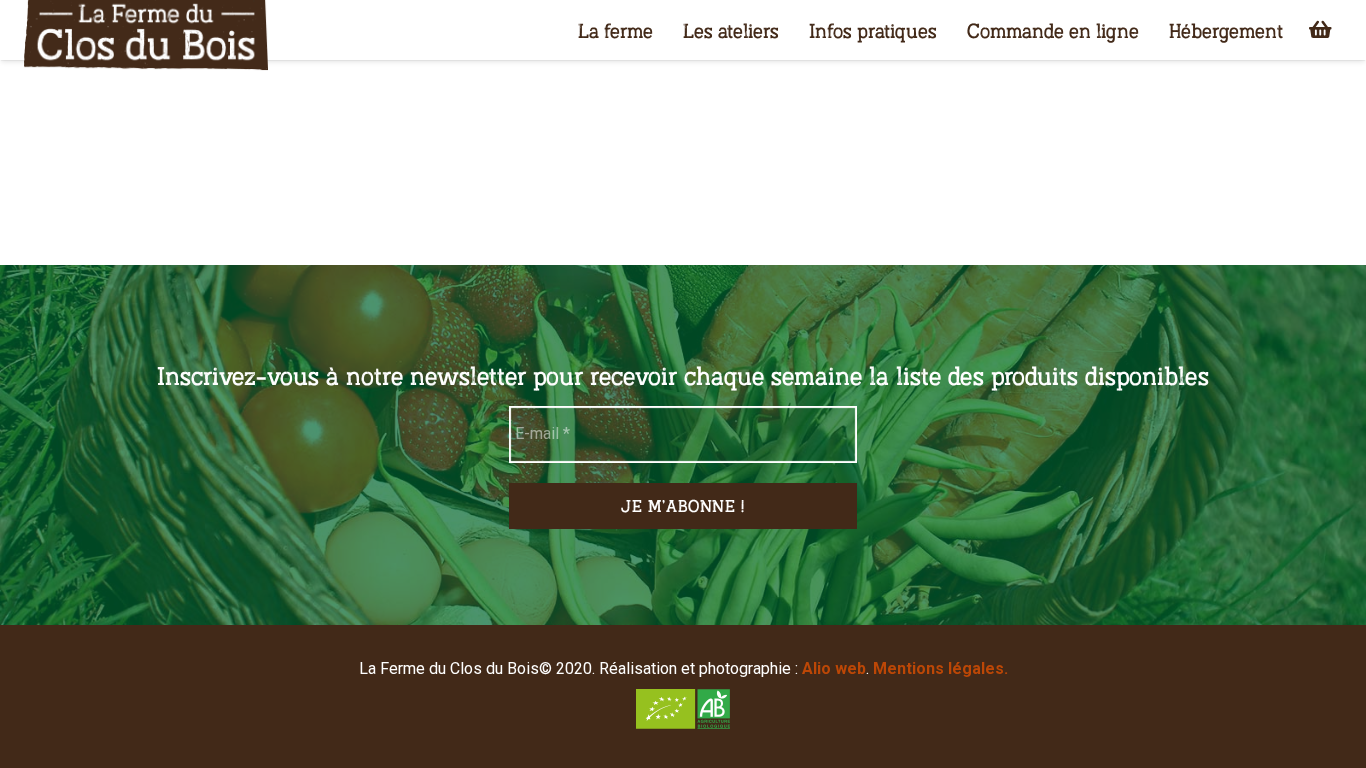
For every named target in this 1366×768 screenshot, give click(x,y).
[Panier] (1320, 30)
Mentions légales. (940, 668)
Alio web (834, 668)
